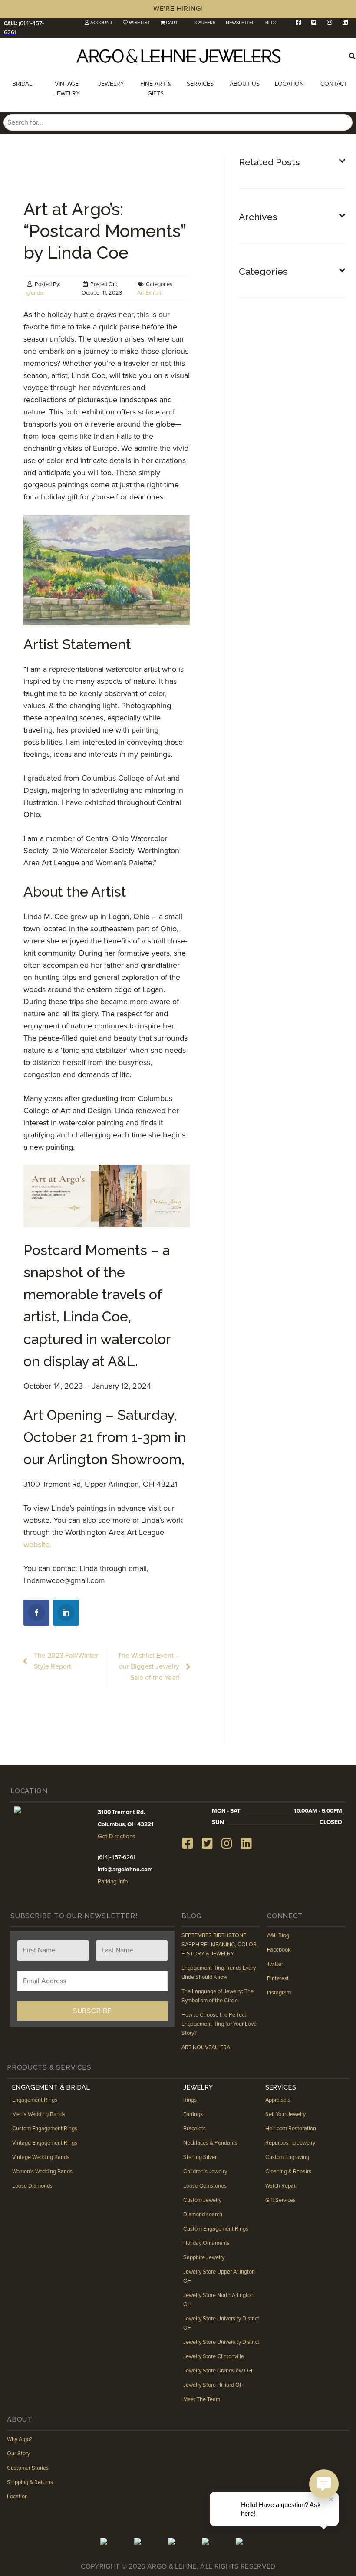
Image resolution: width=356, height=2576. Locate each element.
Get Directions (116, 1837)
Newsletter (240, 23)
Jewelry (111, 84)
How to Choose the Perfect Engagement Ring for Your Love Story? (219, 2024)
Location (289, 84)
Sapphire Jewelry (204, 2257)
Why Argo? (20, 2439)
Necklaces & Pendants (210, 2143)
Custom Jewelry (202, 2200)
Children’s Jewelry (205, 2172)
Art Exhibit (149, 293)
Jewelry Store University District (221, 2342)
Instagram (279, 1993)
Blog (272, 23)
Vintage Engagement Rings (45, 2143)
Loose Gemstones (205, 2186)
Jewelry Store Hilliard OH (213, 2385)
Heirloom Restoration (291, 2129)
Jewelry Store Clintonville (214, 2356)
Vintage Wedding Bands (41, 2157)
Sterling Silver (200, 2157)
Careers (205, 23)
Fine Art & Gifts (156, 89)
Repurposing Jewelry (290, 2143)
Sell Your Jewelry (285, 2114)
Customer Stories (28, 2468)
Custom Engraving (287, 2157)
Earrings (193, 2114)
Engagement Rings (35, 2100)
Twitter (275, 1964)
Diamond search (203, 2215)
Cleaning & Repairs (288, 2172)
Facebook (279, 1950)
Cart (172, 23)
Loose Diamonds (32, 2186)
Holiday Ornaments (206, 2243)
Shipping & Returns (30, 2482)
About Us (245, 84)
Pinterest (278, 1978)
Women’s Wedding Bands (42, 2172)
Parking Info (113, 1882)
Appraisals (278, 2100)
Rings (190, 2100)
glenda (35, 293)
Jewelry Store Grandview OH (218, 2371)
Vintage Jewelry (67, 89)
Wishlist (139, 23)
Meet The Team (202, 2399)
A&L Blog (278, 1935)
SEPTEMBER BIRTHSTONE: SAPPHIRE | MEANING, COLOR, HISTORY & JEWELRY (220, 1945)
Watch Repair (281, 2186)
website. (40, 1544)
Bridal (22, 84)
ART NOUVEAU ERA (206, 2047)
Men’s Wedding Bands (39, 2114)
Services (200, 84)
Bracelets (194, 2129)
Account (101, 23)
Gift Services (280, 2200)
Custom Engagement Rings (45, 2129)
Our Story (18, 2454)
